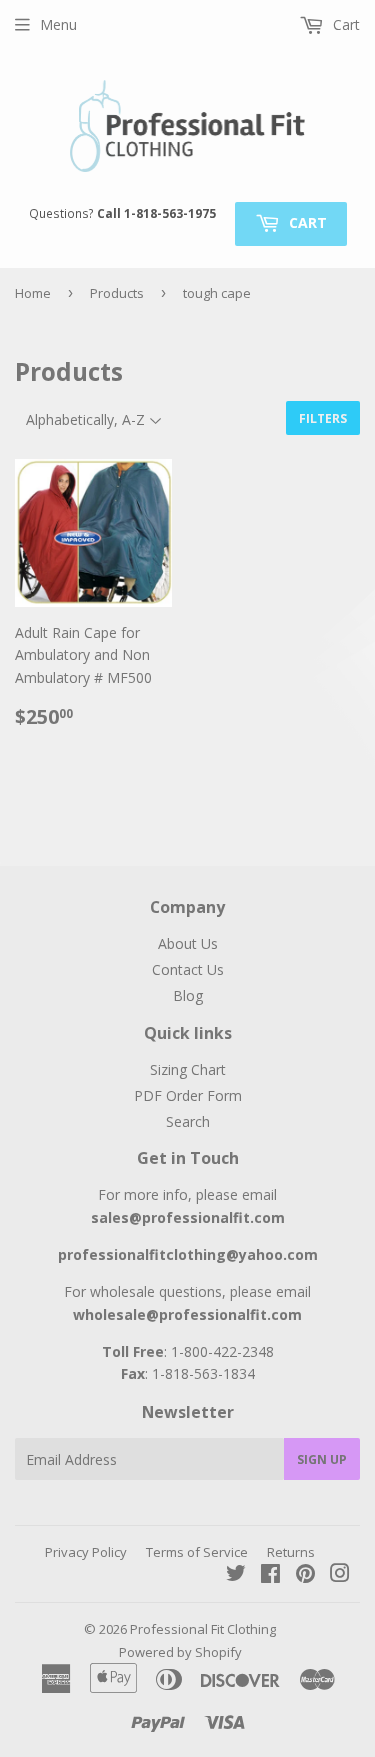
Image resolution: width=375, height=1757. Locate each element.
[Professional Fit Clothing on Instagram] (340, 1575)
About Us (188, 943)
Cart (306, 222)
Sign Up (322, 1459)
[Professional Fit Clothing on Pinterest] (305, 1575)
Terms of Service (197, 1552)
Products (117, 293)
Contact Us (188, 969)
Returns (291, 1552)
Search (188, 1121)
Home (33, 293)
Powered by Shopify (180, 1652)
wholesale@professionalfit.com (187, 1314)
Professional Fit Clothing (203, 1629)
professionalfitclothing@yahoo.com (188, 1254)
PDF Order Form (188, 1095)
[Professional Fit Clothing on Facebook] (270, 1575)
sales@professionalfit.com (188, 1217)
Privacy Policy (86, 1552)
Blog (188, 995)
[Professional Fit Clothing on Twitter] (236, 1575)
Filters (323, 418)
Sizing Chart (188, 1069)
